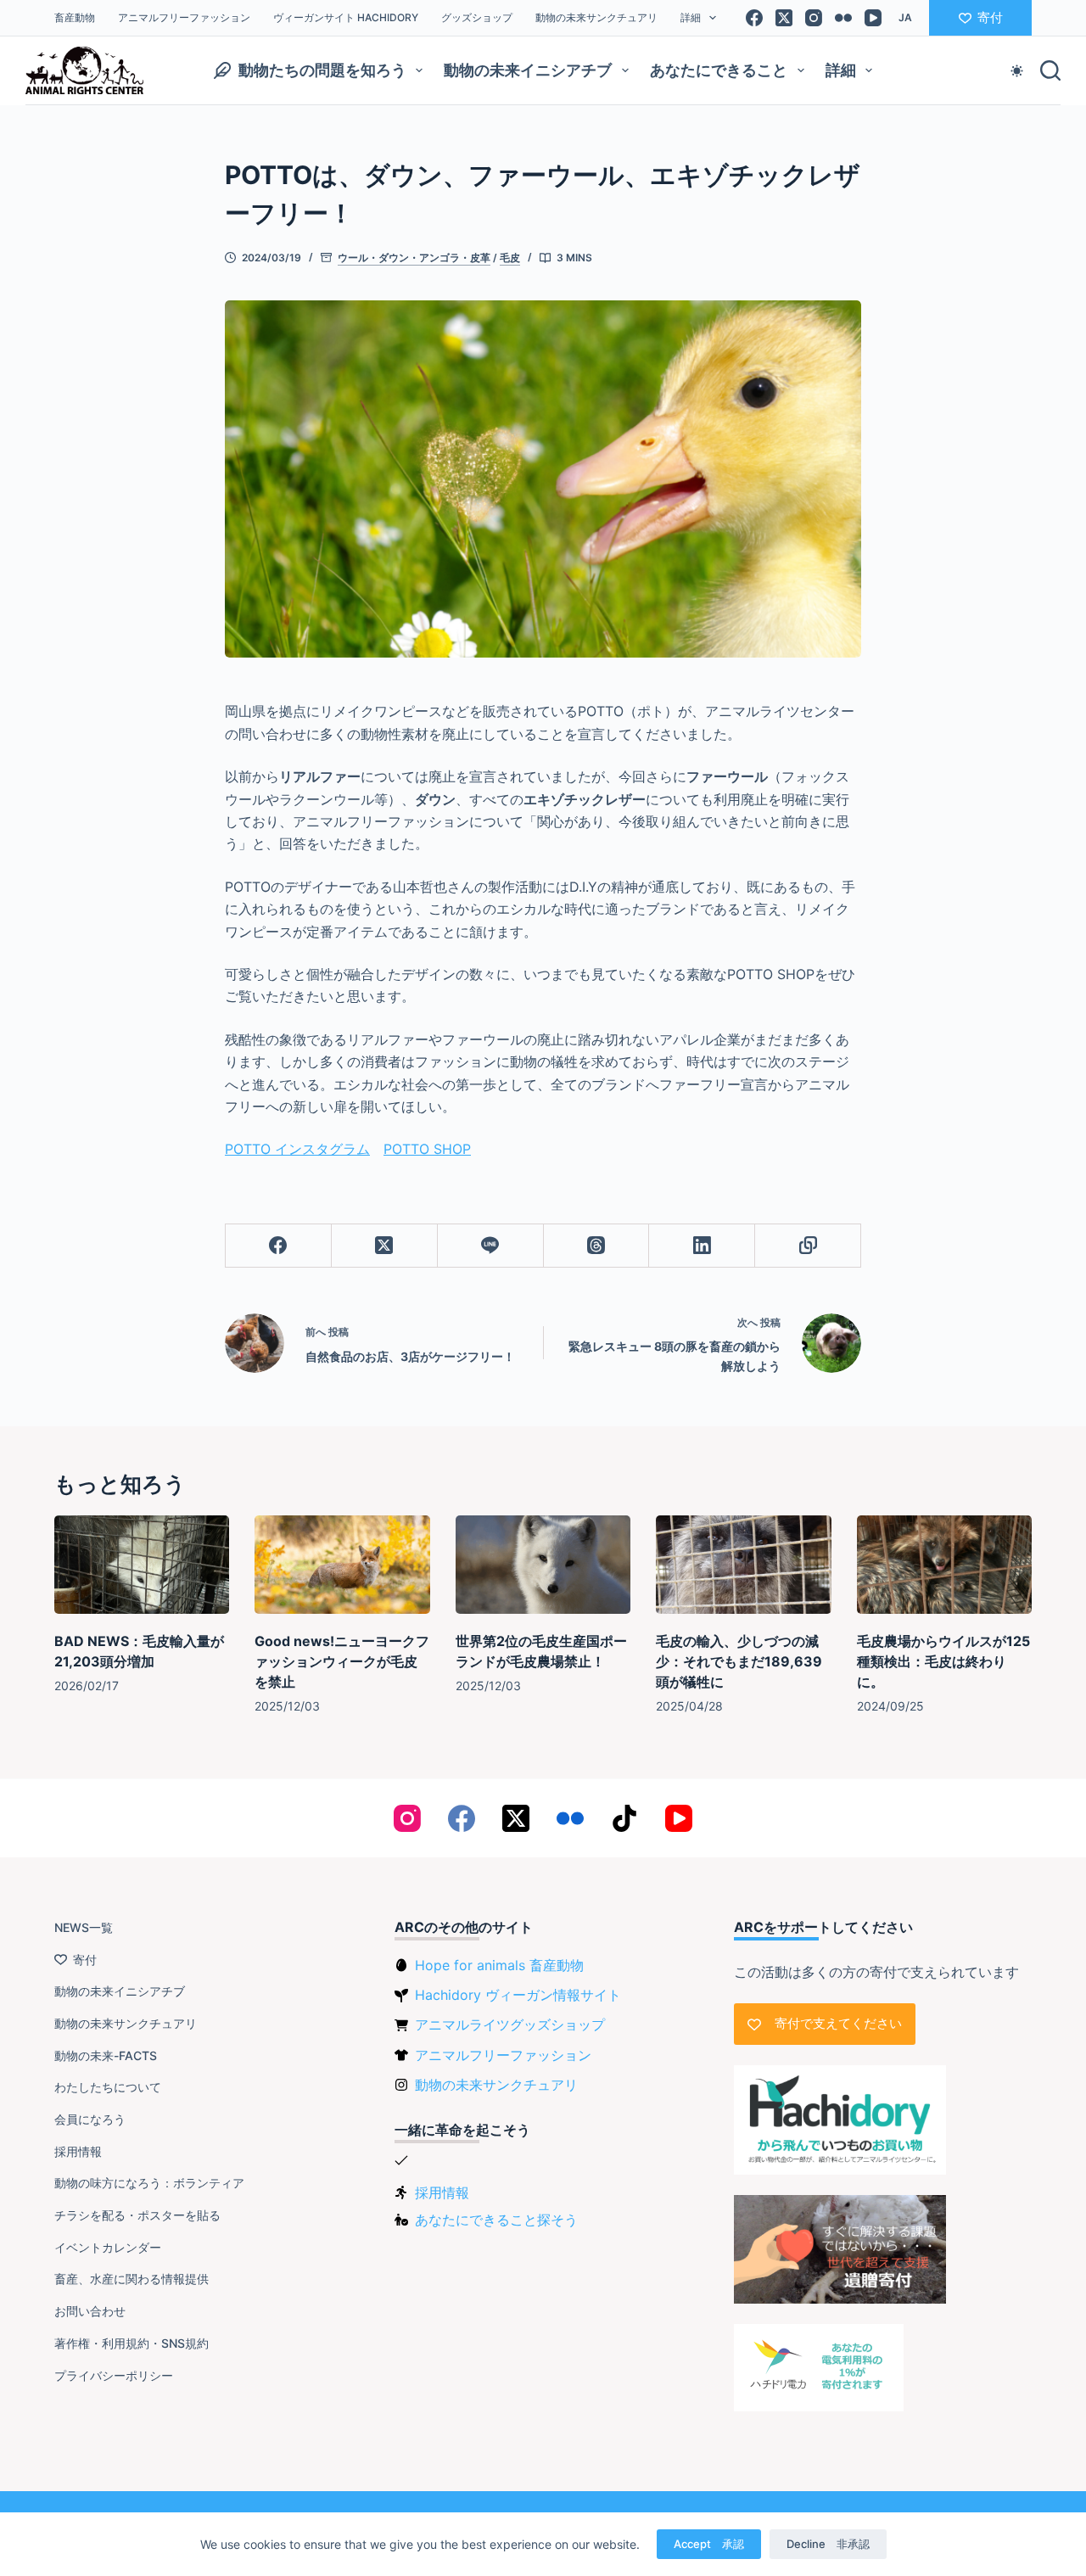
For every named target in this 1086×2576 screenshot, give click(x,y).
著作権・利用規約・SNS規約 (132, 2343)
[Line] (491, 1246)
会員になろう (90, 2119)
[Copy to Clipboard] (808, 1246)
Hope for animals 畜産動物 (499, 1965)
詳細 (691, 17)
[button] (905, 18)
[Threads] (597, 1246)
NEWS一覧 (84, 1927)
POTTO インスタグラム (297, 1149)
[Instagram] (814, 18)
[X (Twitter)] (784, 18)
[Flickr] (843, 18)
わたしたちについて (108, 2087)
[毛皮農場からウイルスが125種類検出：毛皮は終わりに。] (944, 1565)
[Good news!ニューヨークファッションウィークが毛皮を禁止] (342, 1565)
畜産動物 (75, 17)
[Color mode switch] (1017, 71)
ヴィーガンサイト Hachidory (346, 17)
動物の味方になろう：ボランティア (149, 2183)
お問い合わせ (90, 2311)
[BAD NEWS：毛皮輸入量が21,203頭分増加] (142, 1565)
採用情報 (78, 2151)
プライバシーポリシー (114, 2375)
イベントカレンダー (108, 2247)
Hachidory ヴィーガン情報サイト (518, 1995)
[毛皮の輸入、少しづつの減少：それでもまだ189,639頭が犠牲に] (743, 1565)
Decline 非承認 (828, 2544)
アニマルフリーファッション (184, 17)
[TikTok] (624, 1818)
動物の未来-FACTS (106, 2055)
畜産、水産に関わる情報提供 (132, 2279)
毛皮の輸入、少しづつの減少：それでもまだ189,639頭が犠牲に (739, 1661)
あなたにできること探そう (496, 2220)
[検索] (1050, 70)
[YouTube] (873, 18)
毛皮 (510, 258)
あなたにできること (719, 70)
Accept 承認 (709, 2544)
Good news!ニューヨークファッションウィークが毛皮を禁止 (342, 1661)
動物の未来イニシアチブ (528, 70)
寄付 (990, 17)
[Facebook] (754, 18)
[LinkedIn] (702, 1246)
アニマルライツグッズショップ (510, 2024)
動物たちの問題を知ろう (322, 70)
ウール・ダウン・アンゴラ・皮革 (414, 258)
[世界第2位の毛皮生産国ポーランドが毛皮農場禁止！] (543, 1565)
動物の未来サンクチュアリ (596, 17)
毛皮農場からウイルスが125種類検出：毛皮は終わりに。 (943, 1661)
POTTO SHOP (427, 1149)
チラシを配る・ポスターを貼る (137, 2215)
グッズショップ (477, 17)
